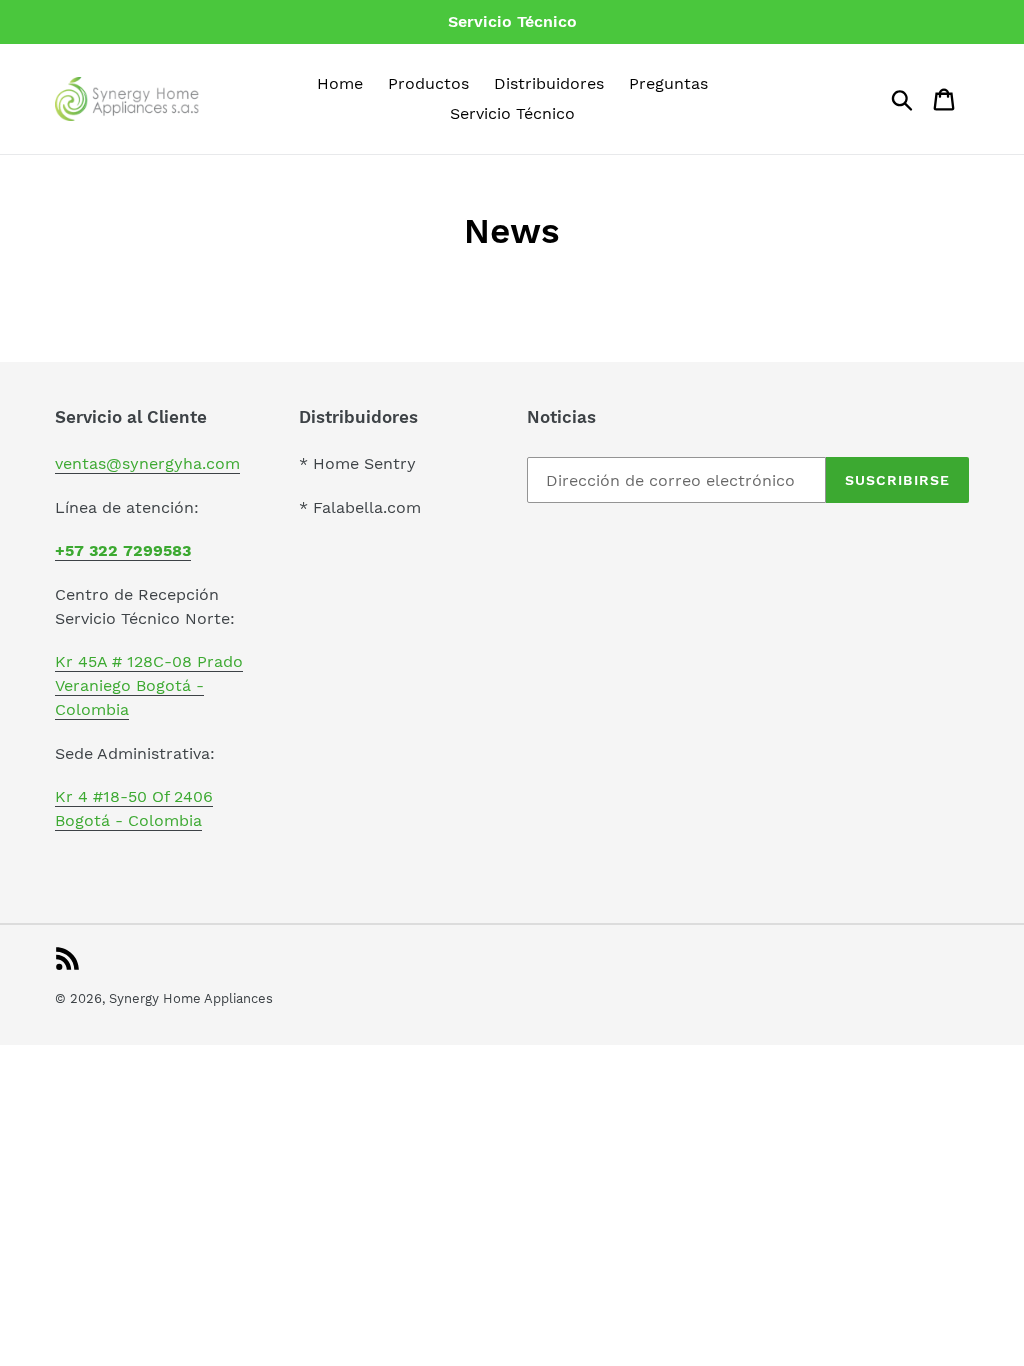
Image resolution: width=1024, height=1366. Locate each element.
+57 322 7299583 (123, 550)
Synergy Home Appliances (191, 998)
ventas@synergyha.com (147, 463)
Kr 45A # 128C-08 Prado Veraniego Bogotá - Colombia (149, 685)
